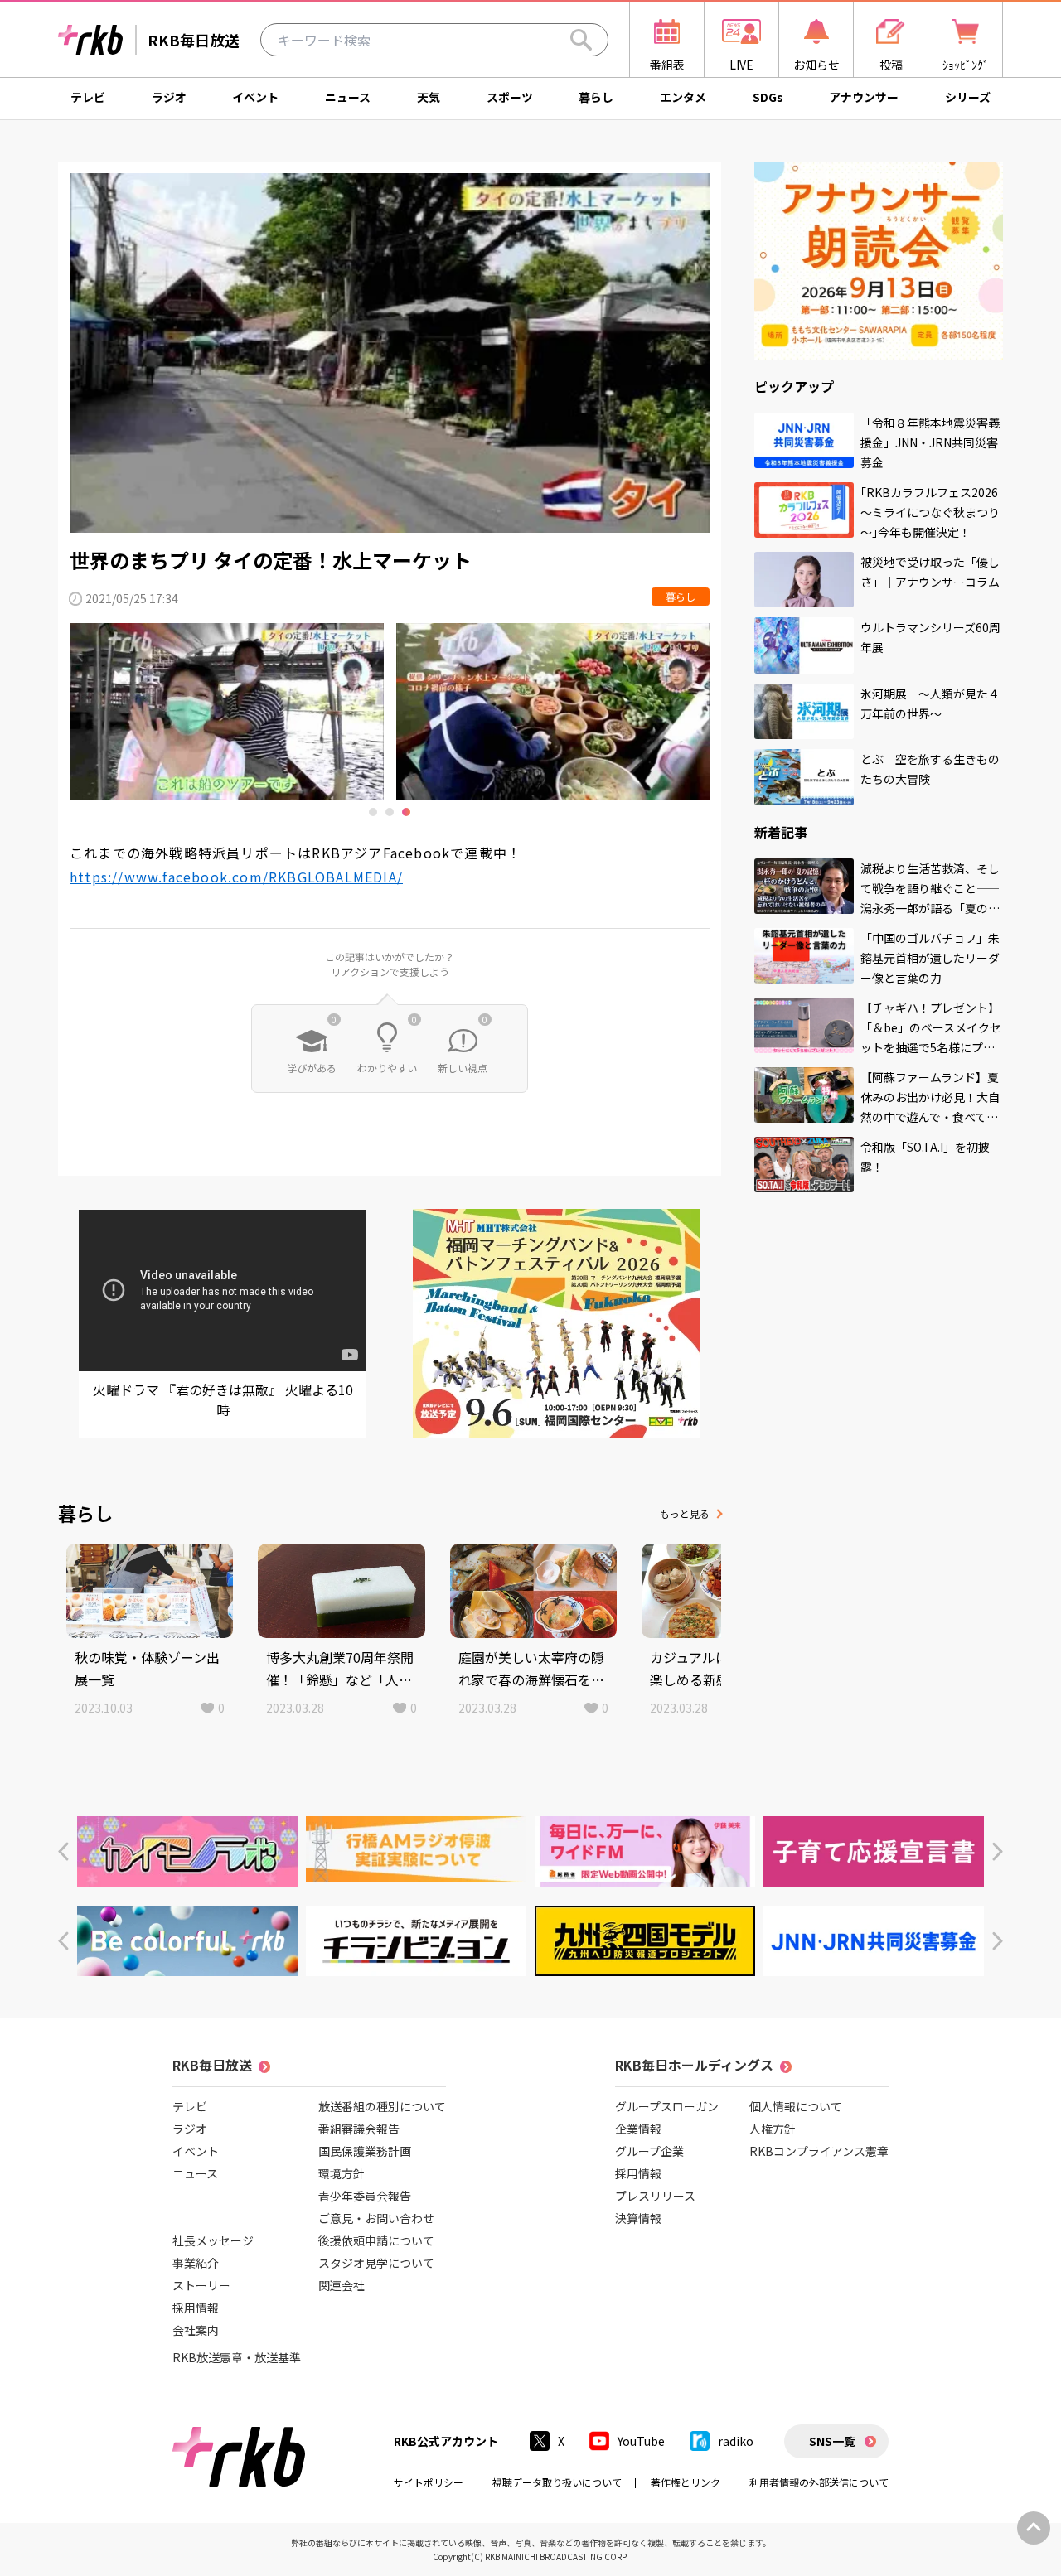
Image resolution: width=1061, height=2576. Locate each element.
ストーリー (201, 2285)
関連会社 (342, 2285)
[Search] (581, 40)
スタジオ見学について (376, 2263)
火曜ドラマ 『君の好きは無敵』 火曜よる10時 (223, 1399)
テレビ (88, 97)
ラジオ (169, 97)
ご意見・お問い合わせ (376, 2218)
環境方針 (342, 2173)
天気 (429, 97)
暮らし (596, 97)
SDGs (768, 97)
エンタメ (683, 97)
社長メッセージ (213, 2240)
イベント (255, 97)
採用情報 (196, 2308)
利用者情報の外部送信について (819, 2482)
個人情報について (796, 2106)
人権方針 (773, 2129)
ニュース (348, 97)
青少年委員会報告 (365, 2196)
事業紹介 (196, 2263)
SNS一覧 (832, 2441)
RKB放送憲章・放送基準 (237, 2357)
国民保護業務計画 (365, 2151)
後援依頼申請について (376, 2240)
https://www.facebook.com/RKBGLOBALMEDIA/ (236, 877)
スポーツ (510, 97)
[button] (63, 1851)
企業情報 (638, 2129)
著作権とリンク (686, 2482)
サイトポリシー (429, 2482)
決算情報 (638, 2218)
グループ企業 (649, 2151)
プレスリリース (655, 2196)
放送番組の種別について (382, 2106)
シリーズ (968, 97)
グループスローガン (667, 2106)
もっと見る (685, 1513)
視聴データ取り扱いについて (557, 2482)
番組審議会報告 (359, 2129)
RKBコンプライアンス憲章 (819, 2151)
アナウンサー (864, 97)
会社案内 (196, 2330)
